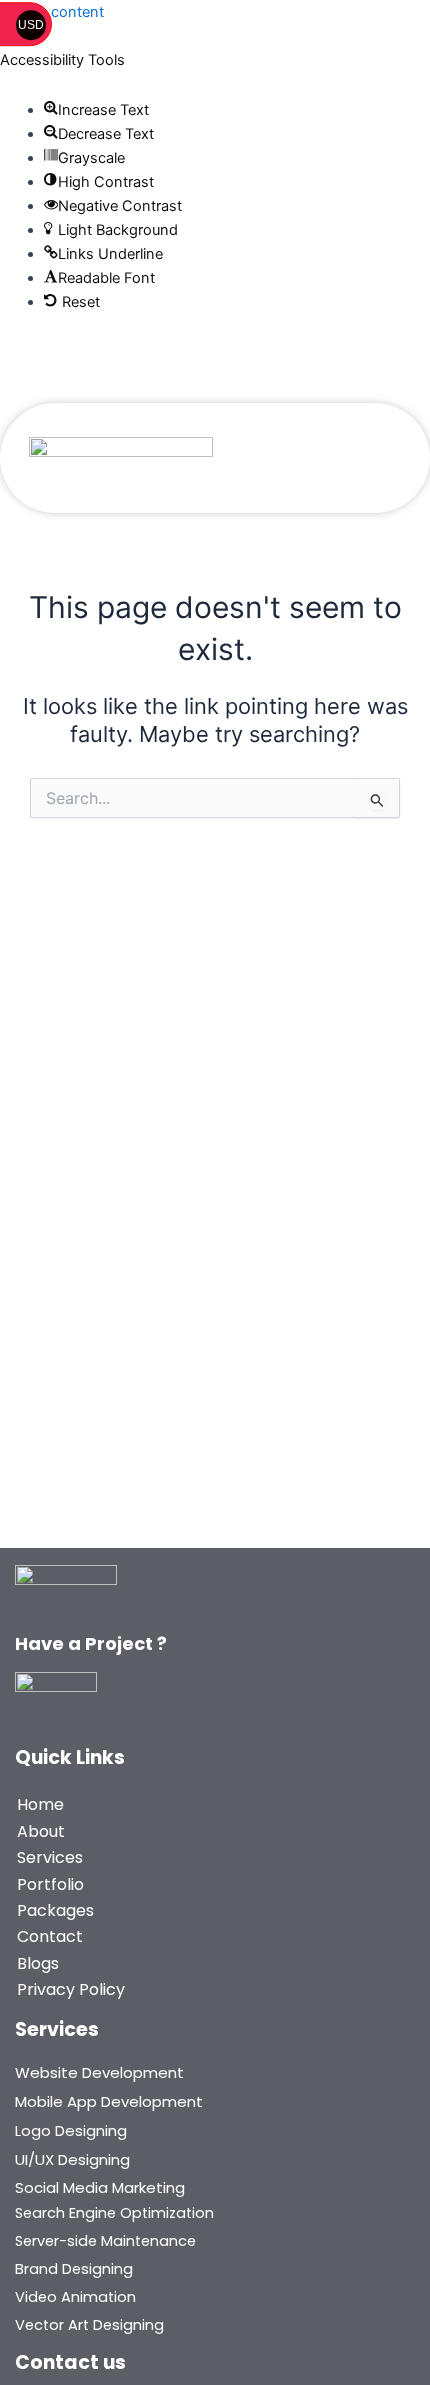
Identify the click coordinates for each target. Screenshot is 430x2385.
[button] (97, 110)
